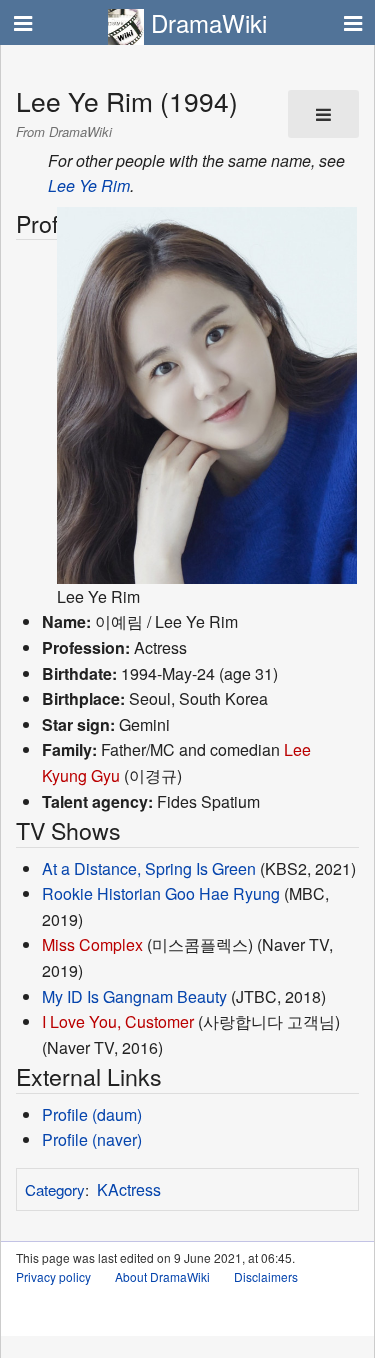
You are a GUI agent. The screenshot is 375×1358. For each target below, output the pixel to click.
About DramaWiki (162, 1276)
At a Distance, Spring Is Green (149, 868)
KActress (129, 1189)
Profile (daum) (92, 1114)
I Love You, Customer (118, 1021)
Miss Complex (92, 944)
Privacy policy (53, 1276)
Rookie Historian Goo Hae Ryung (161, 893)
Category (55, 1189)
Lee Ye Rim (89, 185)
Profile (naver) (92, 1139)
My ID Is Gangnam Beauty (134, 996)
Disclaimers (266, 1276)
